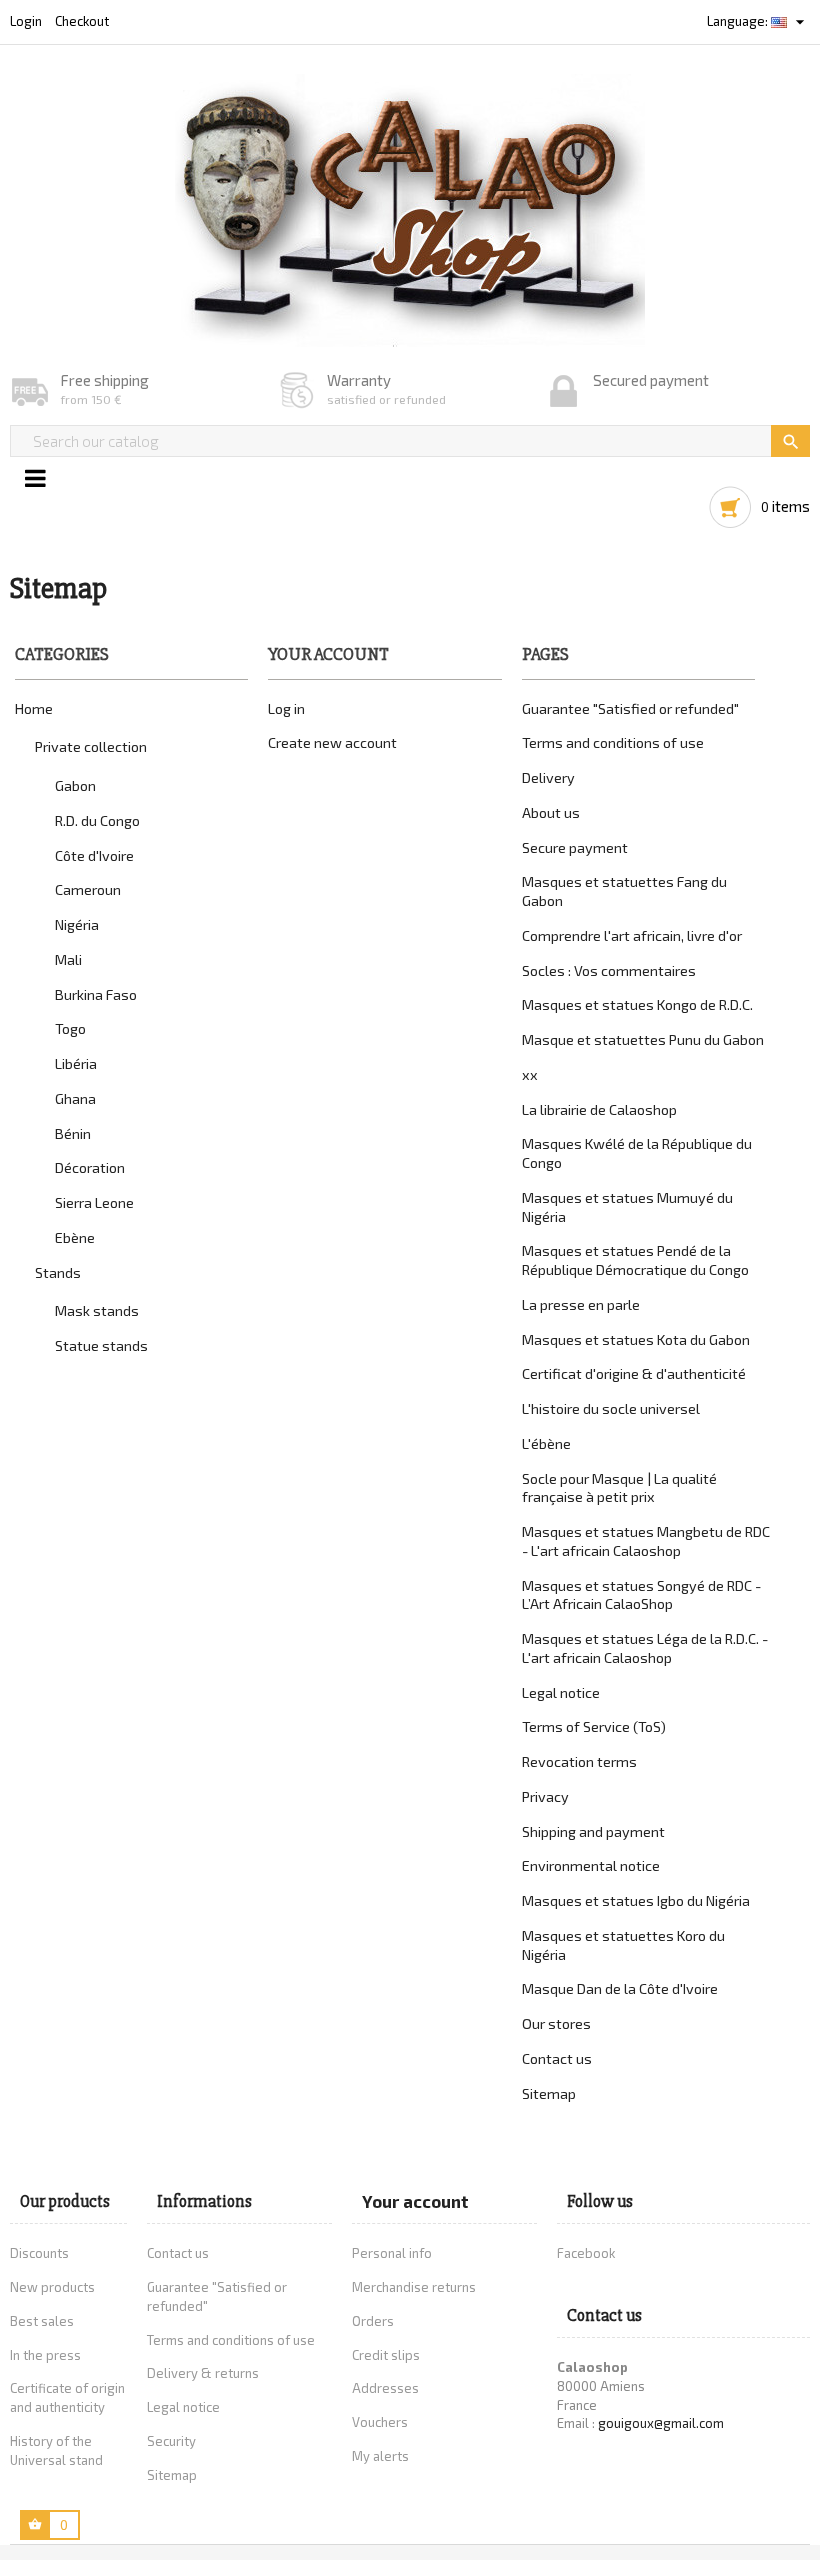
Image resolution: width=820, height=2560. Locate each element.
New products (52, 2287)
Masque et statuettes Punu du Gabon (643, 1039)
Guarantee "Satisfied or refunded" (630, 708)
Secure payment (575, 847)
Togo (70, 1028)
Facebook (586, 2253)
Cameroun (88, 889)
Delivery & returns (203, 2373)
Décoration (90, 1167)
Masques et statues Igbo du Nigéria (636, 1900)
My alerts (380, 2456)
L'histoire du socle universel (611, 1408)
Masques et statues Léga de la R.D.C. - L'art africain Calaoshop (645, 1648)
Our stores (556, 2023)
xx (530, 1074)
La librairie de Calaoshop (599, 1109)
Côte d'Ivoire (94, 855)
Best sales (42, 2321)
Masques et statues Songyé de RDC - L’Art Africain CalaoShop (641, 1595)
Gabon (75, 785)
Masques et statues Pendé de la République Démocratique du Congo (635, 1260)
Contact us (557, 2058)
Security (171, 2441)
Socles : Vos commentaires (609, 970)
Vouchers (380, 2422)
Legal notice (561, 1692)
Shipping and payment (593, 1831)
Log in (286, 708)
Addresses (385, 2388)
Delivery (548, 777)
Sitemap (549, 2093)
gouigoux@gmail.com (661, 2423)
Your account (415, 2201)
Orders (373, 2321)
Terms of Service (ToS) (594, 1726)
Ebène (75, 1237)
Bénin (73, 1133)
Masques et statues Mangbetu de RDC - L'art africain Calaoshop (646, 1541)
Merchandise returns (414, 2287)
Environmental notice (591, 1865)
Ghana (75, 1098)
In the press (45, 2355)
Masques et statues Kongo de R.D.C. (637, 1004)
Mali (68, 959)
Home (34, 708)
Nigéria (77, 924)
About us (551, 812)
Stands (58, 1272)
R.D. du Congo (97, 820)
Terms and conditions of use (613, 742)
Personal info (392, 2253)
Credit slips (386, 2355)
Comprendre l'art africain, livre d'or (632, 935)
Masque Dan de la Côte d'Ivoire (620, 1988)
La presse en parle (581, 1304)
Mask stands (97, 1310)
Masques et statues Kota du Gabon (636, 1339)
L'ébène (546, 1443)
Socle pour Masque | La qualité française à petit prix (619, 1488)
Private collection (91, 746)
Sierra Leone (94, 1202)
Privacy (545, 1796)
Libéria (76, 1063)
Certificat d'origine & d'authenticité (634, 1373)
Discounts (39, 2253)
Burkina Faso (96, 994)
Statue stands (101, 1345)
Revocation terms (579, 1761)
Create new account (332, 742)
